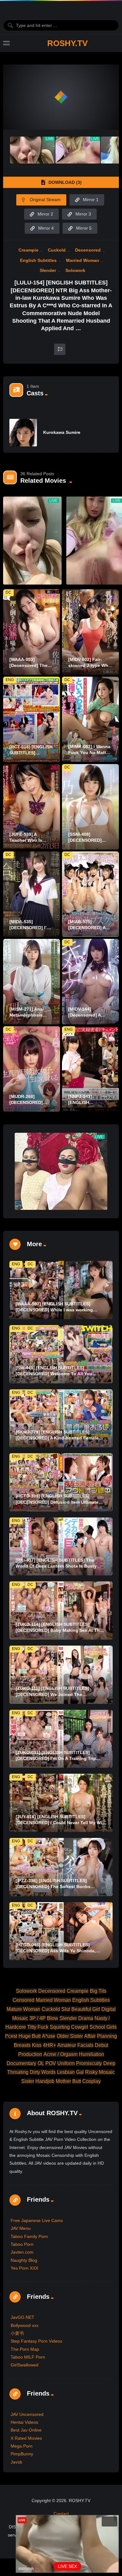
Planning (107, 2036)
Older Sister (70, 2036)
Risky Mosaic (100, 2072)
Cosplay (91, 2081)
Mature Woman (23, 2009)
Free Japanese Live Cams (37, 2220)
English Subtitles (38, 260)
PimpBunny (22, 2454)
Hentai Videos (24, 2422)
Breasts (22, 2045)
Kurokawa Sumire (62, 432)
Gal (80, 2072)
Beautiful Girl (86, 2009)
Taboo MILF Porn (28, 2357)
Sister (28, 2081)
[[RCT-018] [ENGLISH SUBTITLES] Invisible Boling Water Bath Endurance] (32, 719)
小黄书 (17, 2333)
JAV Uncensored (27, 2414)
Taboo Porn (22, 2244)
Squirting (60, 2027)
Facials (85, 2045)
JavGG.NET (23, 2317)
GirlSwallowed (25, 2365)
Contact (61, 2514)
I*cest (11, 2036)
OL (41, 2063)
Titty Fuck (38, 2027)
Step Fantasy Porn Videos (36, 2341)
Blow (53, 2018)
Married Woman (83, 260)
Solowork (75, 270)
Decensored (88, 250)
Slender (48, 270)
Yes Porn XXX (24, 2268)
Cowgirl (80, 2027)
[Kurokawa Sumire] (23, 433)
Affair (90, 2036)
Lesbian (66, 2072)
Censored (23, 2000)
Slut (66, 2009)
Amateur (67, 2045)
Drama (86, 2018)
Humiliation (91, 2054)
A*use (49, 2036)
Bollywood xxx (25, 2325)
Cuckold (57, 250)
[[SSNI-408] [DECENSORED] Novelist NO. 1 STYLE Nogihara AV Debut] (90, 807)
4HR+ (49, 2045)
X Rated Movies (26, 2438)
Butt (77, 2081)
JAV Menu (21, 2228)
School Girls (103, 2027)
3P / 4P (38, 2018)
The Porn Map (25, 2349)
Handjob (45, 2081)
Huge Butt (30, 2036)
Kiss (37, 2045)
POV (51, 2063)
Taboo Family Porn (29, 2236)
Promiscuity (89, 2063)
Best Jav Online (26, 2430)
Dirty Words (43, 2072)
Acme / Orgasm (61, 2054)
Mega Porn (22, 2446)
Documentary (21, 2063)
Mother (63, 2081)
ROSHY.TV (67, 43)
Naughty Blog (24, 2260)
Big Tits (98, 1991)
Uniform (66, 2063)
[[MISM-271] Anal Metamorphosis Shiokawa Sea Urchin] (32, 982)
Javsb (16, 2462)
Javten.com (22, 2252)
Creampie (28, 250)
